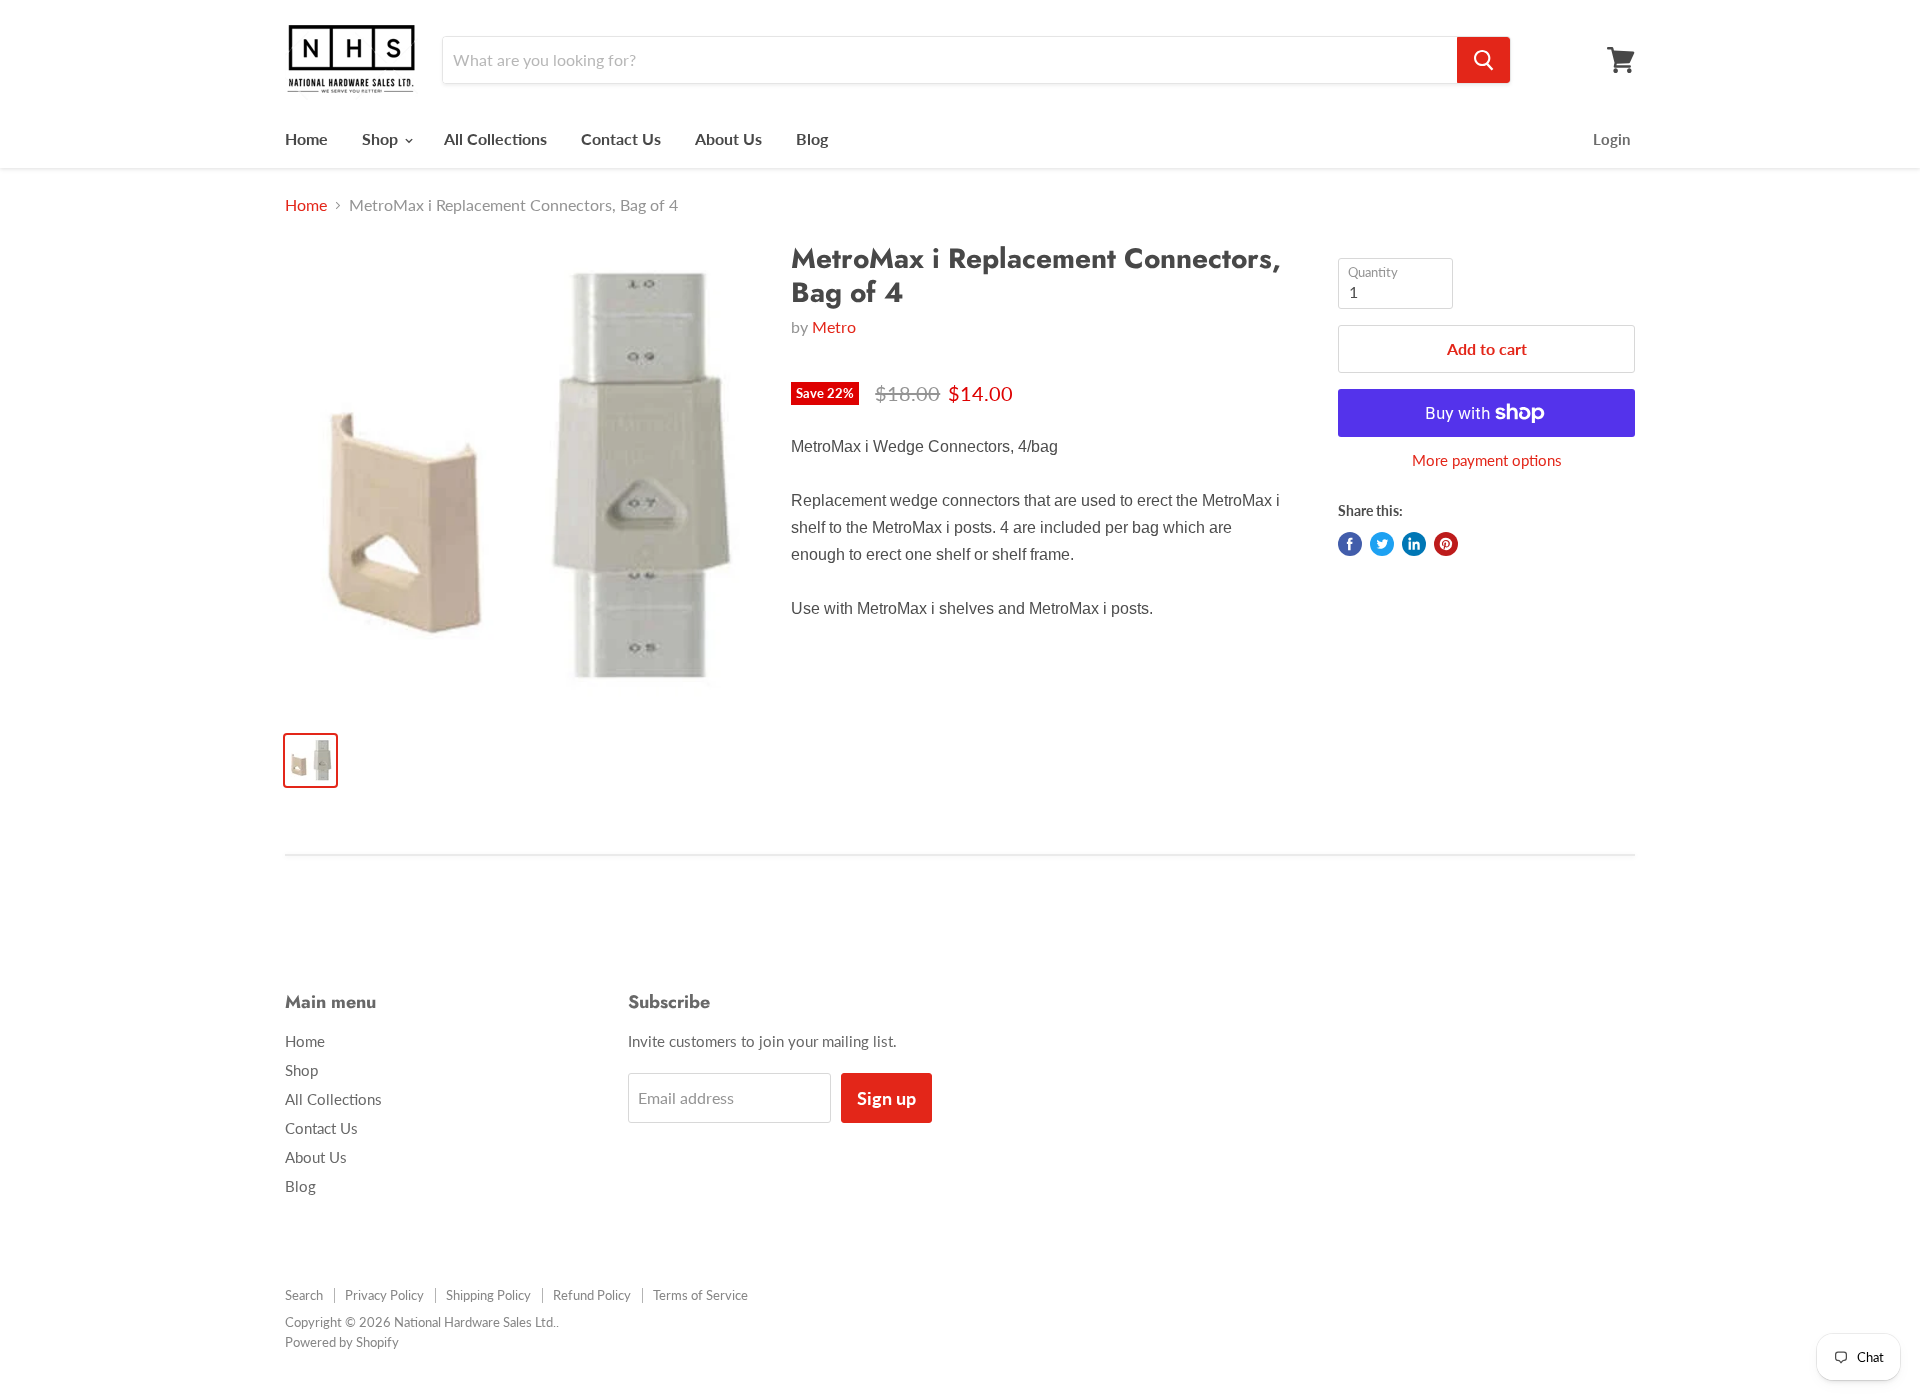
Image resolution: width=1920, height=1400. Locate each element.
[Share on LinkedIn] (1414, 544)
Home (306, 138)
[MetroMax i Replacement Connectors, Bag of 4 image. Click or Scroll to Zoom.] (521, 478)
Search (304, 1295)
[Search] (1483, 60)
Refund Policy (592, 1295)
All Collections (495, 138)
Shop (382, 138)
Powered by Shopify (342, 1342)
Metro (834, 326)
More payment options (1487, 460)
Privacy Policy (384, 1295)
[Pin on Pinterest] (1446, 544)
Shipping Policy (488, 1295)
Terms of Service (700, 1295)
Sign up (886, 1098)
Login (1611, 139)
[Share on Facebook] (1350, 544)
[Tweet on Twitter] (1382, 544)
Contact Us (621, 138)
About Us (728, 138)
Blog (812, 138)
